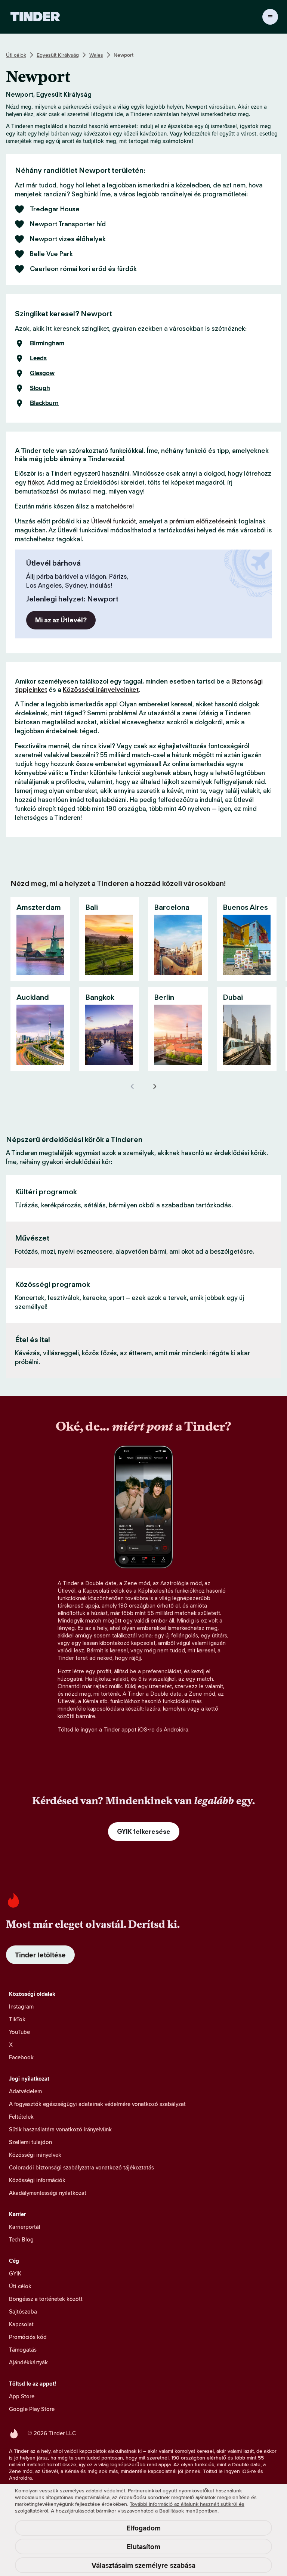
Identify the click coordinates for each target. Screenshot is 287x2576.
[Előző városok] (132, 1086)
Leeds (38, 358)
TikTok (17, 2019)
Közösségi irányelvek (35, 2155)
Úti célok (16, 55)
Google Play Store (32, 2409)
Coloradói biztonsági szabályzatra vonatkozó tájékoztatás (81, 2167)
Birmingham (47, 343)
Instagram (21, 2006)
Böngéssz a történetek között (46, 2299)
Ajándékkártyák (28, 2362)
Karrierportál (25, 2227)
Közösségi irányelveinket (101, 690)
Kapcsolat (21, 2324)
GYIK (15, 2273)
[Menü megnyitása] (270, 17)
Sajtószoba (23, 2311)
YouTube (19, 2032)
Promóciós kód (28, 2337)
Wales (96, 55)
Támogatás (23, 2350)
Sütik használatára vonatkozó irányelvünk (60, 2129)
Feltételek (21, 2117)
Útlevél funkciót (114, 521)
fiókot (36, 482)
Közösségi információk (37, 2180)
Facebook (21, 2057)
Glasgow (42, 373)
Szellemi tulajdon (30, 2142)
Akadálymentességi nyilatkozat (48, 2193)
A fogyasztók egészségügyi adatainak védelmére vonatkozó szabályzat (97, 2104)
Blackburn (44, 403)
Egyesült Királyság (58, 55)
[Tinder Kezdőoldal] (35, 17)
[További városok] (155, 1086)
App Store (22, 2396)
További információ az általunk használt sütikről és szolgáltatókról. (130, 2507)
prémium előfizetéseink (203, 521)
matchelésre (114, 506)
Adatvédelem (25, 2091)
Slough (40, 388)
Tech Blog (21, 2239)
